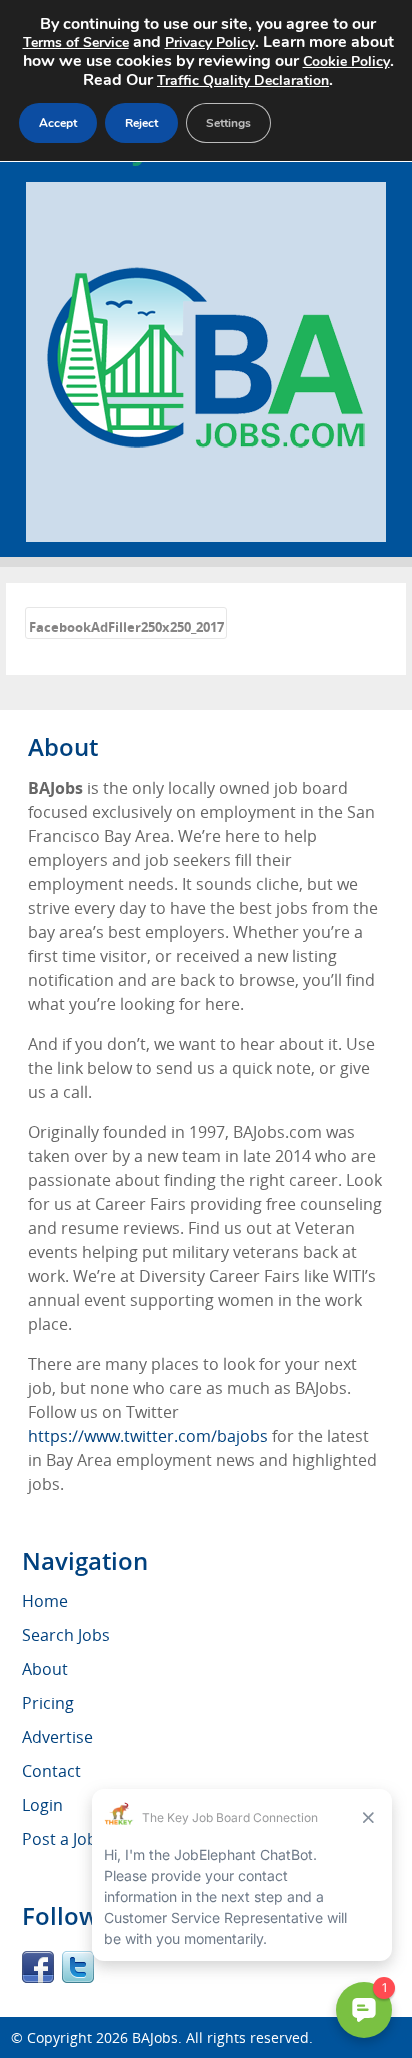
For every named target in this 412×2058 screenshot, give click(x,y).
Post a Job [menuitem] (59, 1839)
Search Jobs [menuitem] (66, 1635)
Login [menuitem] (42, 1805)
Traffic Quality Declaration (243, 80)
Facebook (38, 1967)
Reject (141, 123)
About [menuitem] (45, 1669)
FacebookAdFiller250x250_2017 (126, 627)
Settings (228, 123)
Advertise (57, 1737)
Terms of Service (76, 42)
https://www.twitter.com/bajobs (148, 1436)
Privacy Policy (210, 42)
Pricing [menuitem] (48, 1703)
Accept (58, 123)
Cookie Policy (346, 61)
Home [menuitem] (45, 1601)
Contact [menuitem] (51, 1771)
